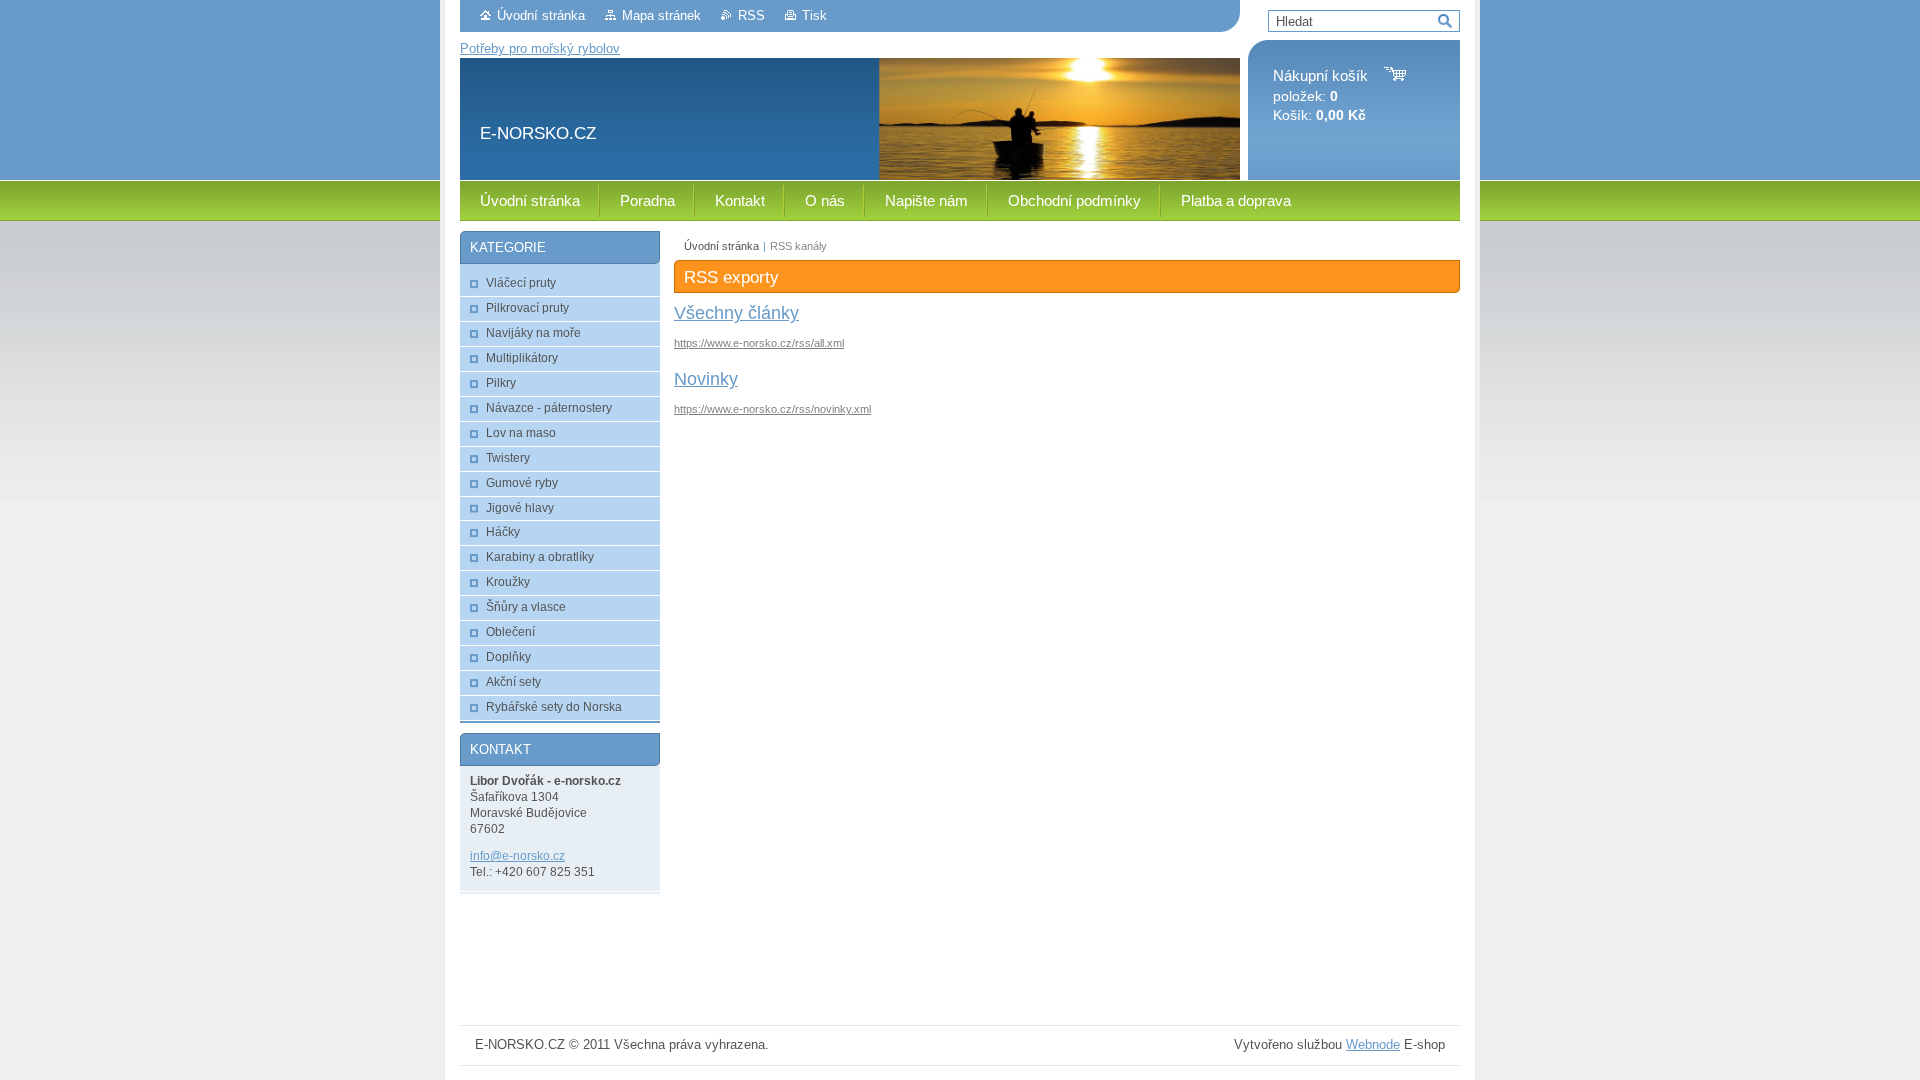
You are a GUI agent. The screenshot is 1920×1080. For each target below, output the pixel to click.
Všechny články (736, 313)
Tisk (814, 15)
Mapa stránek (661, 15)
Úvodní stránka (541, 15)
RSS (751, 15)
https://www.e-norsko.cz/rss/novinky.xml (772, 409)
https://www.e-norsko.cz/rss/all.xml (759, 343)
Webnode (1373, 1044)
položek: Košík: (1320, 95)
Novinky (706, 379)
